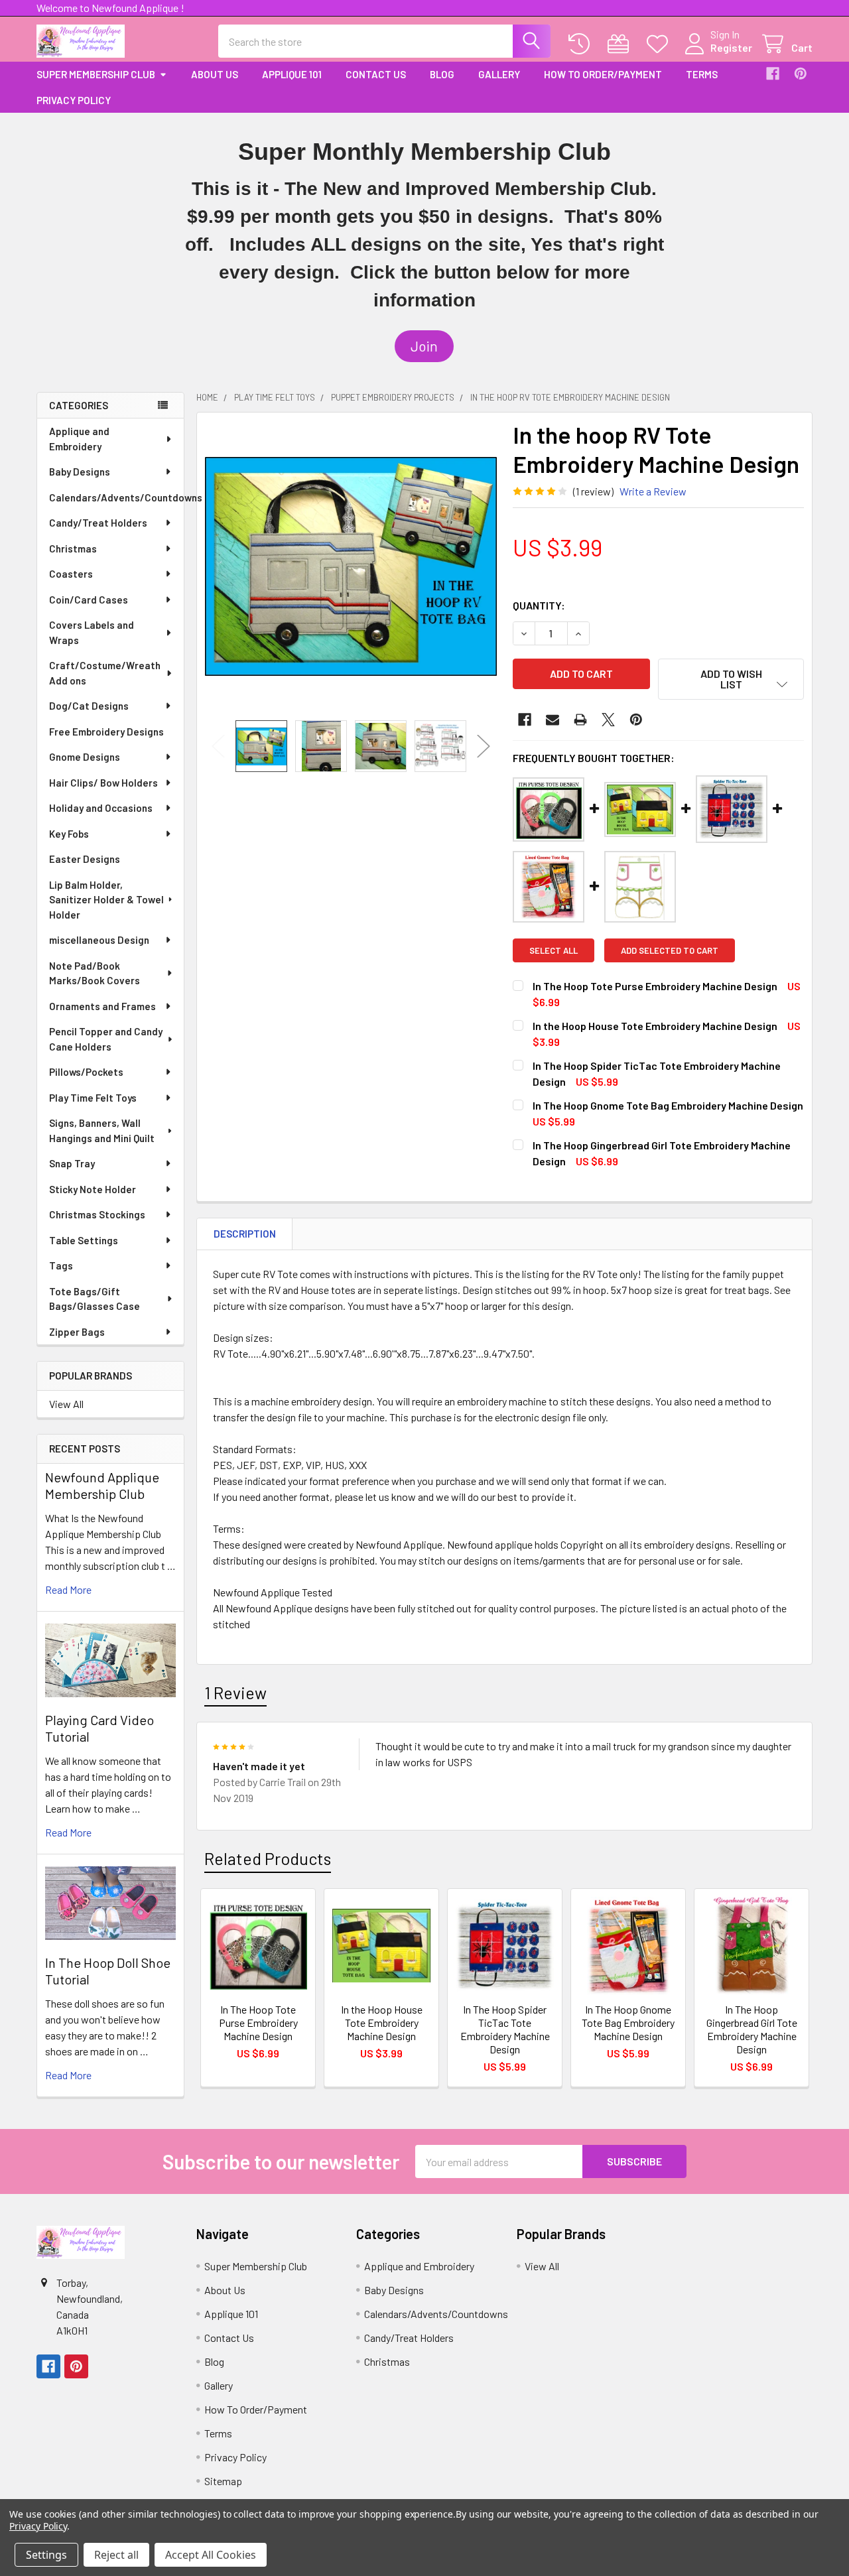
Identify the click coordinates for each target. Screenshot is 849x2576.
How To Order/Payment (603, 74)
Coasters (71, 574)
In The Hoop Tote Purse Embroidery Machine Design (655, 986)
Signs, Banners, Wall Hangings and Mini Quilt (102, 1130)
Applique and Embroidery (79, 439)
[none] (351, 566)
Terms (702, 74)
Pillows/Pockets (86, 1072)
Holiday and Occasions (101, 808)
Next (484, 746)
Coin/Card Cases (89, 600)
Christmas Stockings (97, 1214)
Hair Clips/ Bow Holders (103, 783)
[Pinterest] (801, 74)
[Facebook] (773, 74)
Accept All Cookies (211, 2555)
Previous (218, 746)
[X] (608, 720)
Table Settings (84, 1240)
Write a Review (653, 491)
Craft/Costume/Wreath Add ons (105, 673)
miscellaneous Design (99, 940)
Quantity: (539, 605)
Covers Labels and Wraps (92, 632)
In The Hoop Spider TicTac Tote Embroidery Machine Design (505, 2029)
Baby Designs (80, 472)
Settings (46, 2555)
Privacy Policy (74, 100)
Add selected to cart (670, 950)
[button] (424, 346)
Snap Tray (72, 1163)
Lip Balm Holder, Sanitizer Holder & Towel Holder (106, 900)
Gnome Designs (85, 757)
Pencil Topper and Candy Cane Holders (106, 1039)
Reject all (116, 2555)
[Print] (580, 720)
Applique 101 (292, 74)
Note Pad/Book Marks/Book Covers (95, 973)
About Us (215, 74)
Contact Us (376, 74)
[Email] (553, 720)
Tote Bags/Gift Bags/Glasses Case (95, 1299)
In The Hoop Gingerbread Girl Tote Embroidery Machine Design (752, 2029)
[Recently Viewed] (582, 44)
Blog (442, 74)
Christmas (73, 548)
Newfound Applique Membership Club (102, 1485)
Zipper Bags (77, 1332)
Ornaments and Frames (102, 1006)
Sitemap (223, 2481)
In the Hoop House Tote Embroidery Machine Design (655, 1026)
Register (731, 47)
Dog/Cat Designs (89, 706)
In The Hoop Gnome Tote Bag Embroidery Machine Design (668, 1105)
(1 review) (593, 491)
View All (66, 1404)
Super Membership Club (96, 74)
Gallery (499, 74)
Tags (61, 1265)
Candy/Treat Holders (98, 523)
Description (245, 1234)
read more (68, 1589)
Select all (554, 950)
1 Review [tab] (235, 1693)
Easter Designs (85, 859)
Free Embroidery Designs (106, 732)
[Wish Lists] (660, 44)
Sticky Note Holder (93, 1189)
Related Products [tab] (268, 1858)
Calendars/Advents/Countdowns (116, 497)
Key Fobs (69, 834)
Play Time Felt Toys (93, 1098)
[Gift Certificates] (621, 44)
